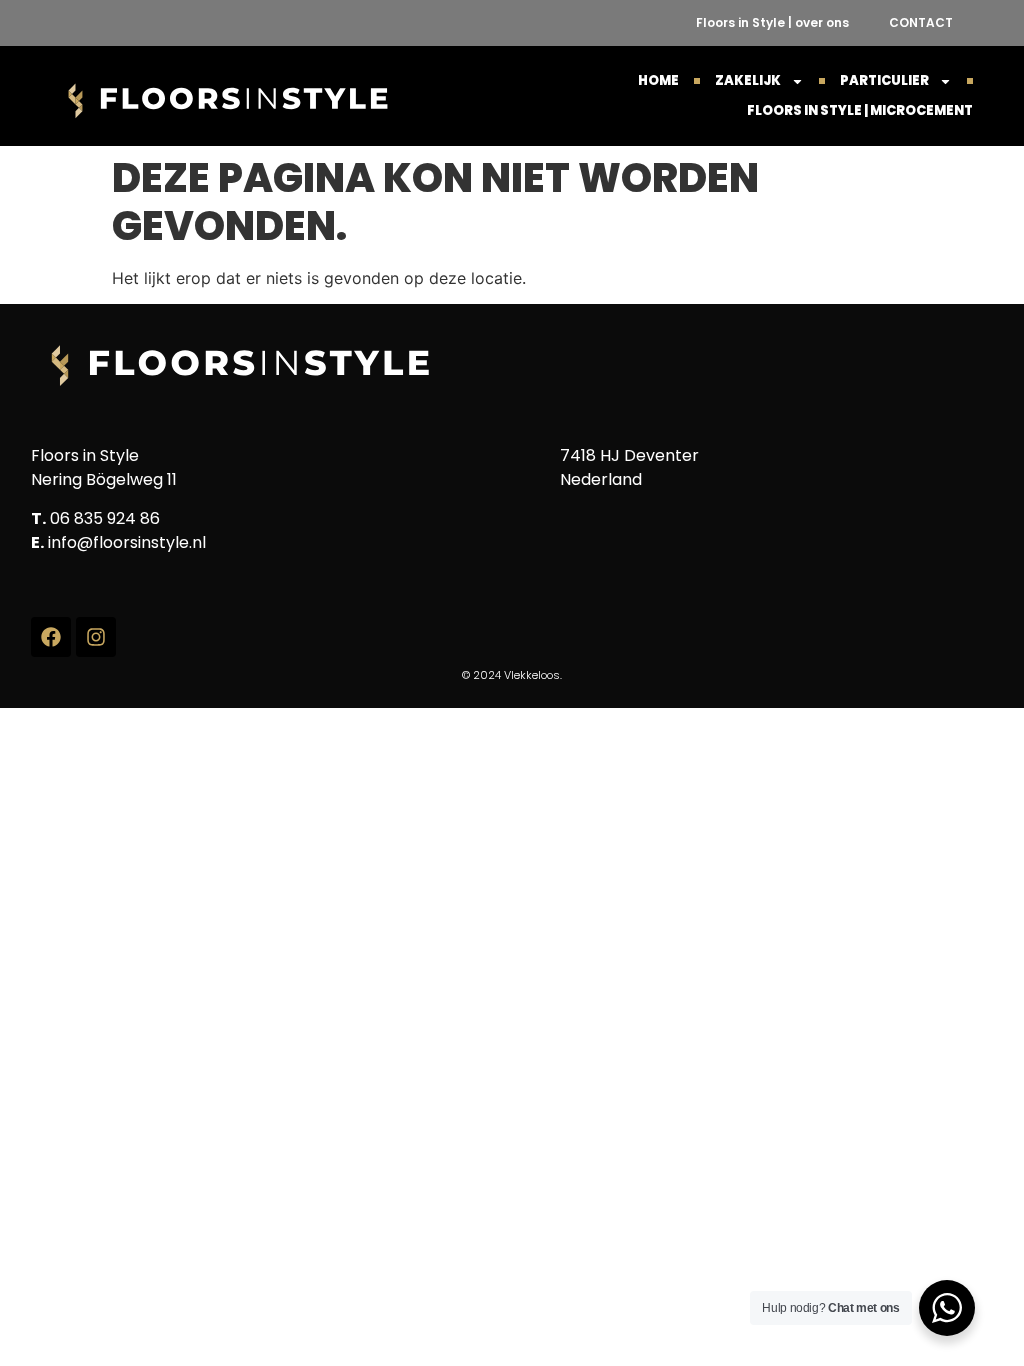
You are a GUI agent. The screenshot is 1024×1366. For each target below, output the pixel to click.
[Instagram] (96, 637)
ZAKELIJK (748, 80)
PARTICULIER (884, 80)
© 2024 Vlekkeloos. (512, 675)
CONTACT (921, 22)
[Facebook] (51, 637)
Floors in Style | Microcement (860, 110)
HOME (658, 80)
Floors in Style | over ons (772, 22)
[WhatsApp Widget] (947, 1308)
